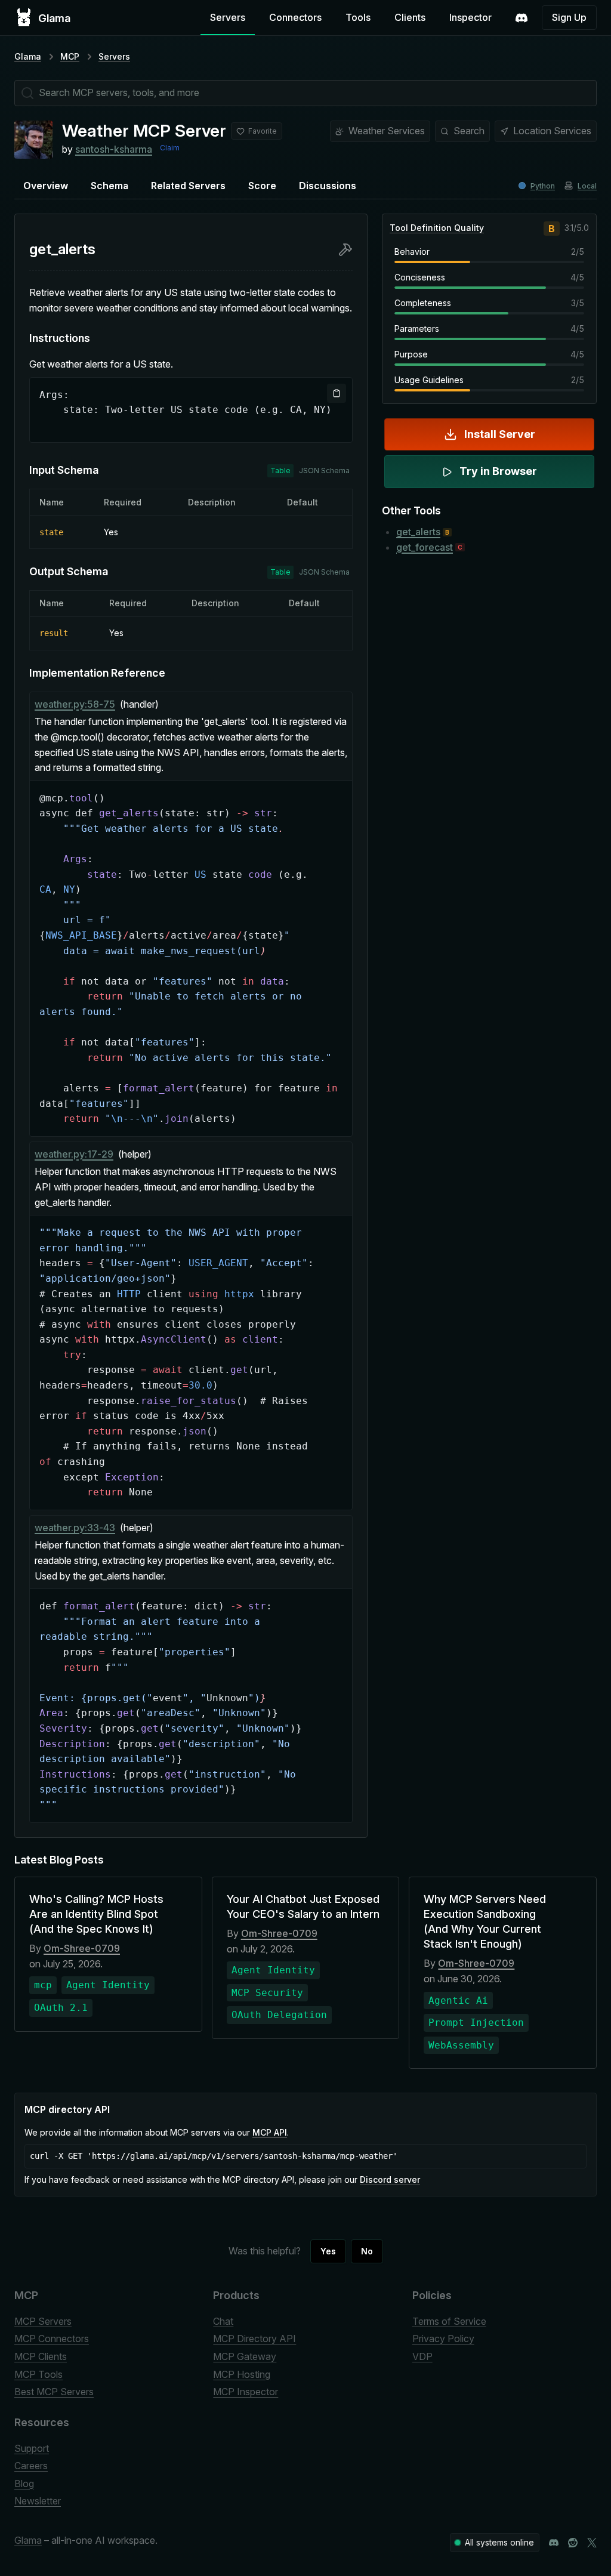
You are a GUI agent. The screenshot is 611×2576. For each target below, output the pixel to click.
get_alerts (418, 532)
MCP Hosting (242, 2374)
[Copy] (337, 393)
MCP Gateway (245, 2356)
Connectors (295, 17)
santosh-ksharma (114, 149)
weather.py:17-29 (74, 1154)
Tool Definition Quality (437, 228)
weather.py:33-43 (75, 1528)
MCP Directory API (254, 2339)
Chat (223, 2321)
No (367, 2251)
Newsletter (38, 2501)
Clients (410, 17)
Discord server (390, 2179)
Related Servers (188, 186)
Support (32, 2448)
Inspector (470, 17)
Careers (31, 2466)
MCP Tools (38, 2374)
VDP (422, 2356)
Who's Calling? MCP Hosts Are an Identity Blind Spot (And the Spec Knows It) (96, 1914)
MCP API (270, 2132)
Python (543, 186)
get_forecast (425, 547)
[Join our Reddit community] (573, 2543)
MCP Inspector (246, 2392)
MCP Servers (43, 2321)
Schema (109, 186)
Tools (358, 17)
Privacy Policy (443, 2339)
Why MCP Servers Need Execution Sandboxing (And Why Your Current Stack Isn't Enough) (485, 1922)
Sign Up (569, 17)
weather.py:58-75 (75, 704)
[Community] (521, 18)
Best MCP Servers (54, 2392)
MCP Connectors (52, 2339)
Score (262, 186)
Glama (28, 56)
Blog (24, 2484)
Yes (328, 2251)
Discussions (328, 186)
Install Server (500, 434)
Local (587, 186)
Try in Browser (498, 471)
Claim (170, 148)
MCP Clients (41, 2356)
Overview (46, 186)
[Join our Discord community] (554, 2543)
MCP (70, 56)
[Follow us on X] (592, 2543)
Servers (228, 17)
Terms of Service (449, 2321)
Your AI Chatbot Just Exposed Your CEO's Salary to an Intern (303, 1906)
